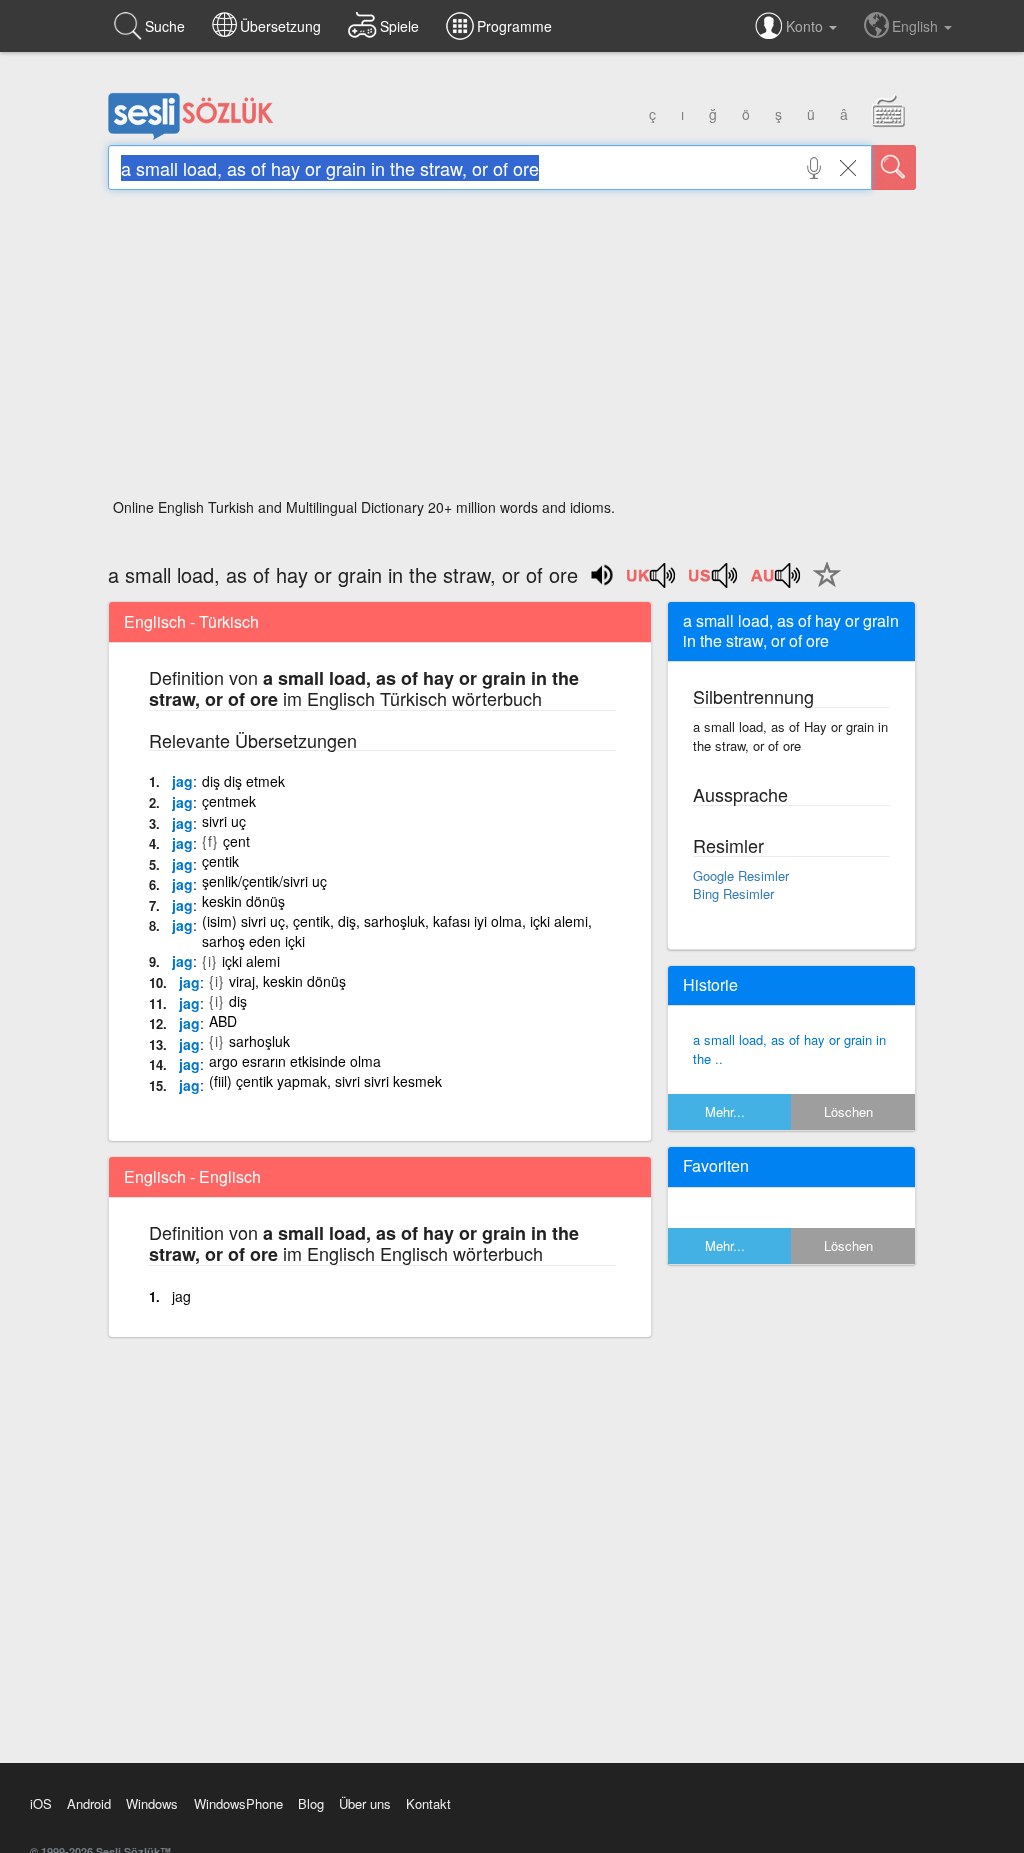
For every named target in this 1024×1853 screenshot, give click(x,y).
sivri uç (224, 821)
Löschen (848, 1111)
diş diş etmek (243, 781)
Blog (311, 1803)
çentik (220, 861)
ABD (223, 1021)
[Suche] (894, 167)
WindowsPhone (238, 1803)
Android (89, 1803)
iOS (41, 1803)
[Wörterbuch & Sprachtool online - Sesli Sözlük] (191, 135)
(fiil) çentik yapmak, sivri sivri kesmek (325, 1081)
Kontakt (428, 1803)
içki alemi (251, 961)
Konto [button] (806, 26)
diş (238, 1001)
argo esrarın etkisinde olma (295, 1061)
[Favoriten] (822, 586)
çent (236, 841)
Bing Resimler (733, 893)
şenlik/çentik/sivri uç (264, 881)
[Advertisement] (512, 350)
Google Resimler (741, 875)
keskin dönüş (243, 901)
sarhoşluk (259, 1041)
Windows (152, 1803)
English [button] (917, 26)
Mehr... (725, 1111)
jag (182, 781)
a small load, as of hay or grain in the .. (789, 1049)
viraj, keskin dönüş (287, 981)
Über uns (365, 1803)
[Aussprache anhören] (652, 582)
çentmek (229, 801)
